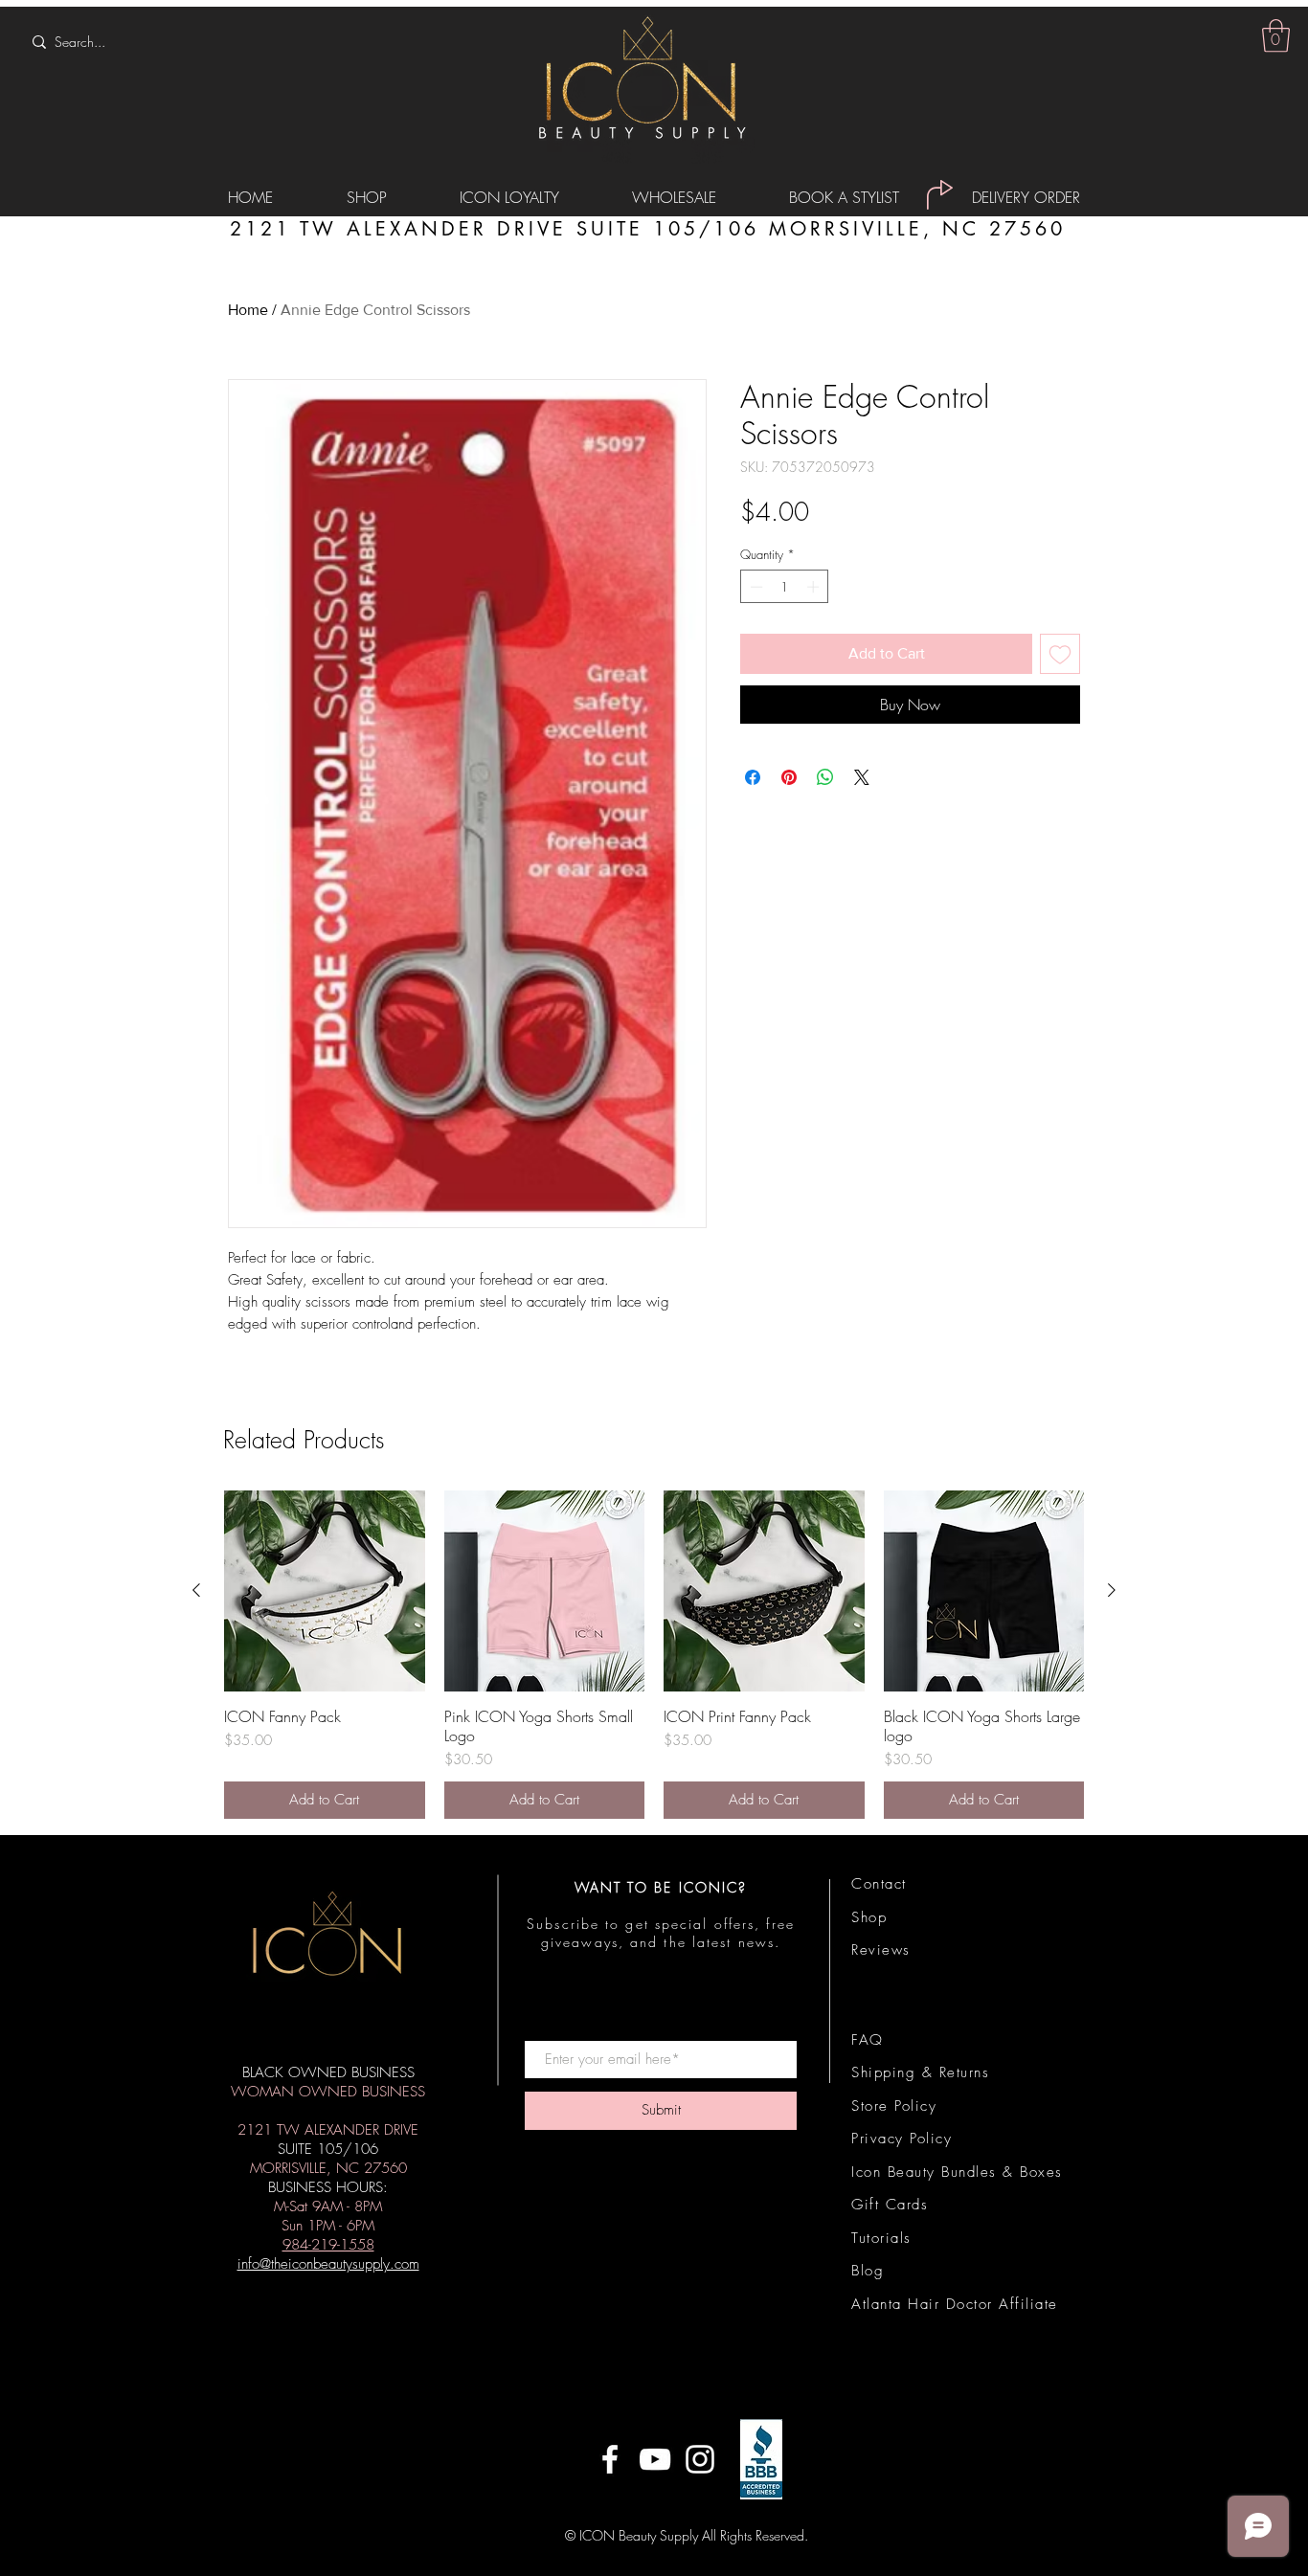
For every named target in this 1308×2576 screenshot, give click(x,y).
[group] (654, 1655)
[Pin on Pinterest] (789, 777)
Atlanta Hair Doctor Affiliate (955, 2304)
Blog (868, 2271)
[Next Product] (1112, 1590)
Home (248, 310)
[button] (1276, 36)
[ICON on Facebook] (610, 2459)
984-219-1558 (328, 2245)
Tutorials (881, 2238)
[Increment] (815, 587)
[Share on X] (862, 777)
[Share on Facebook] (753, 777)
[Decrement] (755, 587)
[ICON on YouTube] (655, 2459)
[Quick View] (325, 1591)
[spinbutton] (785, 587)
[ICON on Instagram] (700, 2459)
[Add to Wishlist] (1060, 654)
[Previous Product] (196, 1590)
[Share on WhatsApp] (825, 777)
